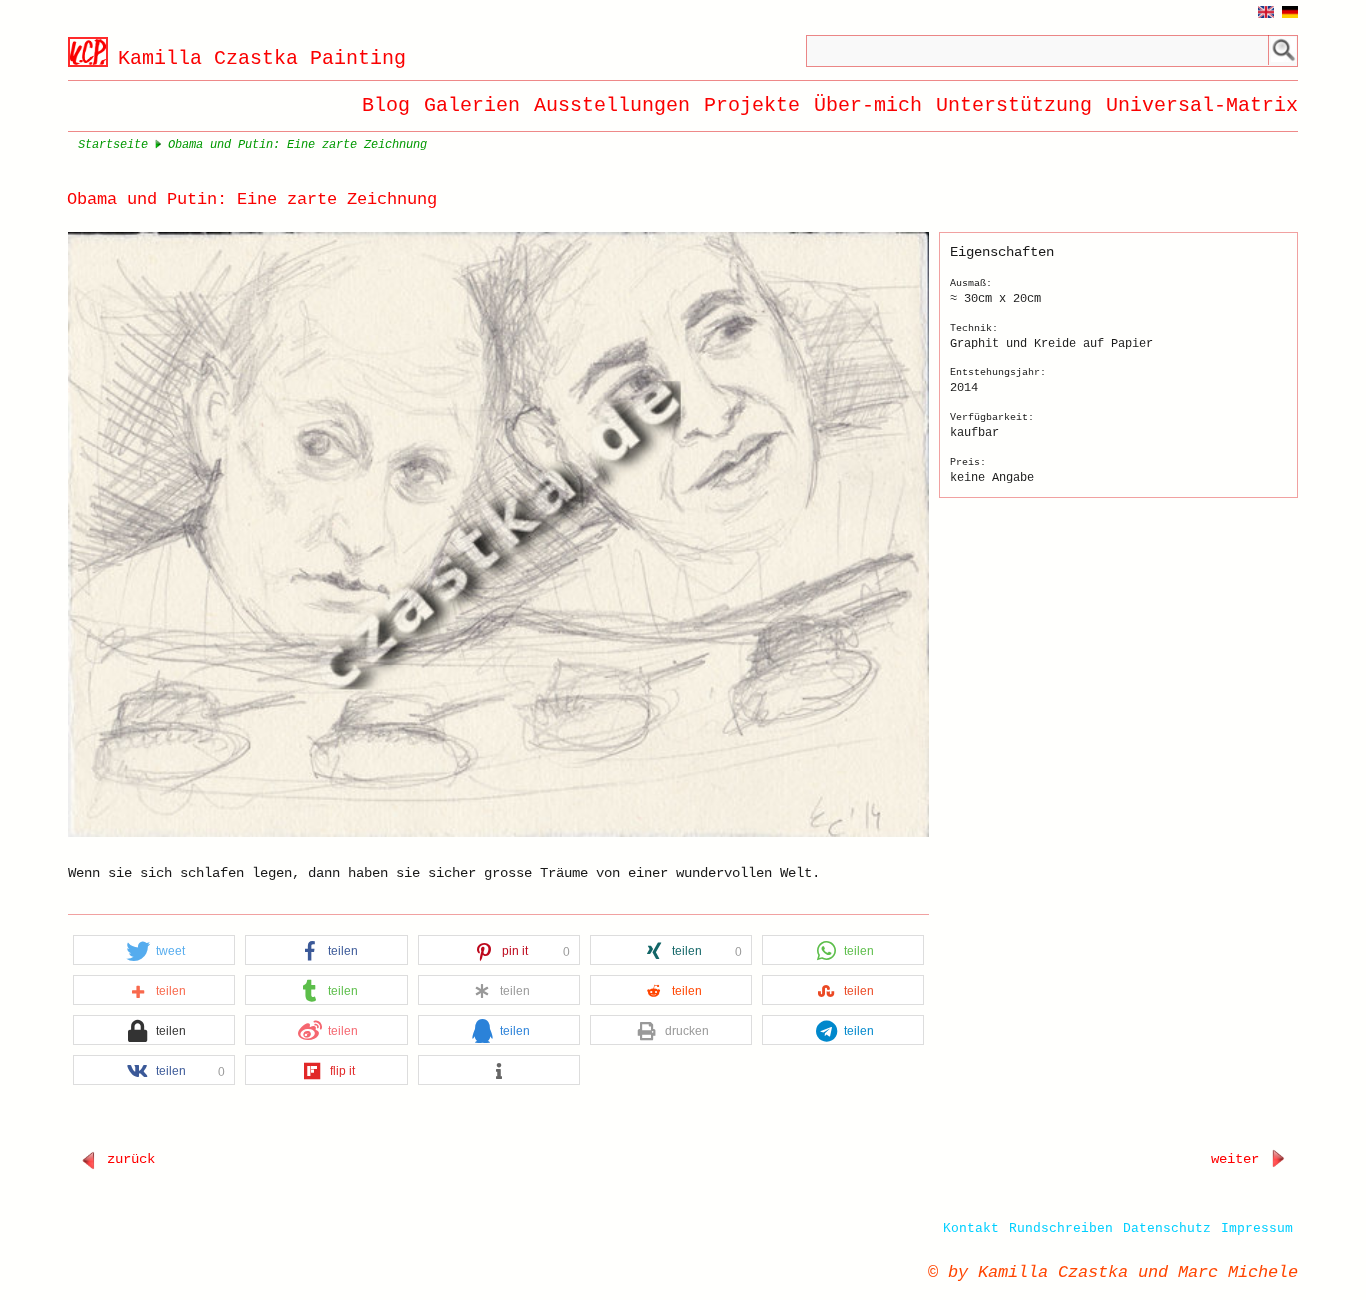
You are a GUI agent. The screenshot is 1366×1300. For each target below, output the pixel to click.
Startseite (113, 145)
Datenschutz (1167, 1228)
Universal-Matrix (1202, 105)
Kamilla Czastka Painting (262, 58)
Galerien (472, 105)
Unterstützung (1014, 105)
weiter (1239, 1159)
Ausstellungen (612, 105)
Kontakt (971, 1228)
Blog (386, 105)
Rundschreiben (1061, 1228)
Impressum (1257, 1228)
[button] (154, 951)
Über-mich (868, 105)
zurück (127, 1159)
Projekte (752, 105)
